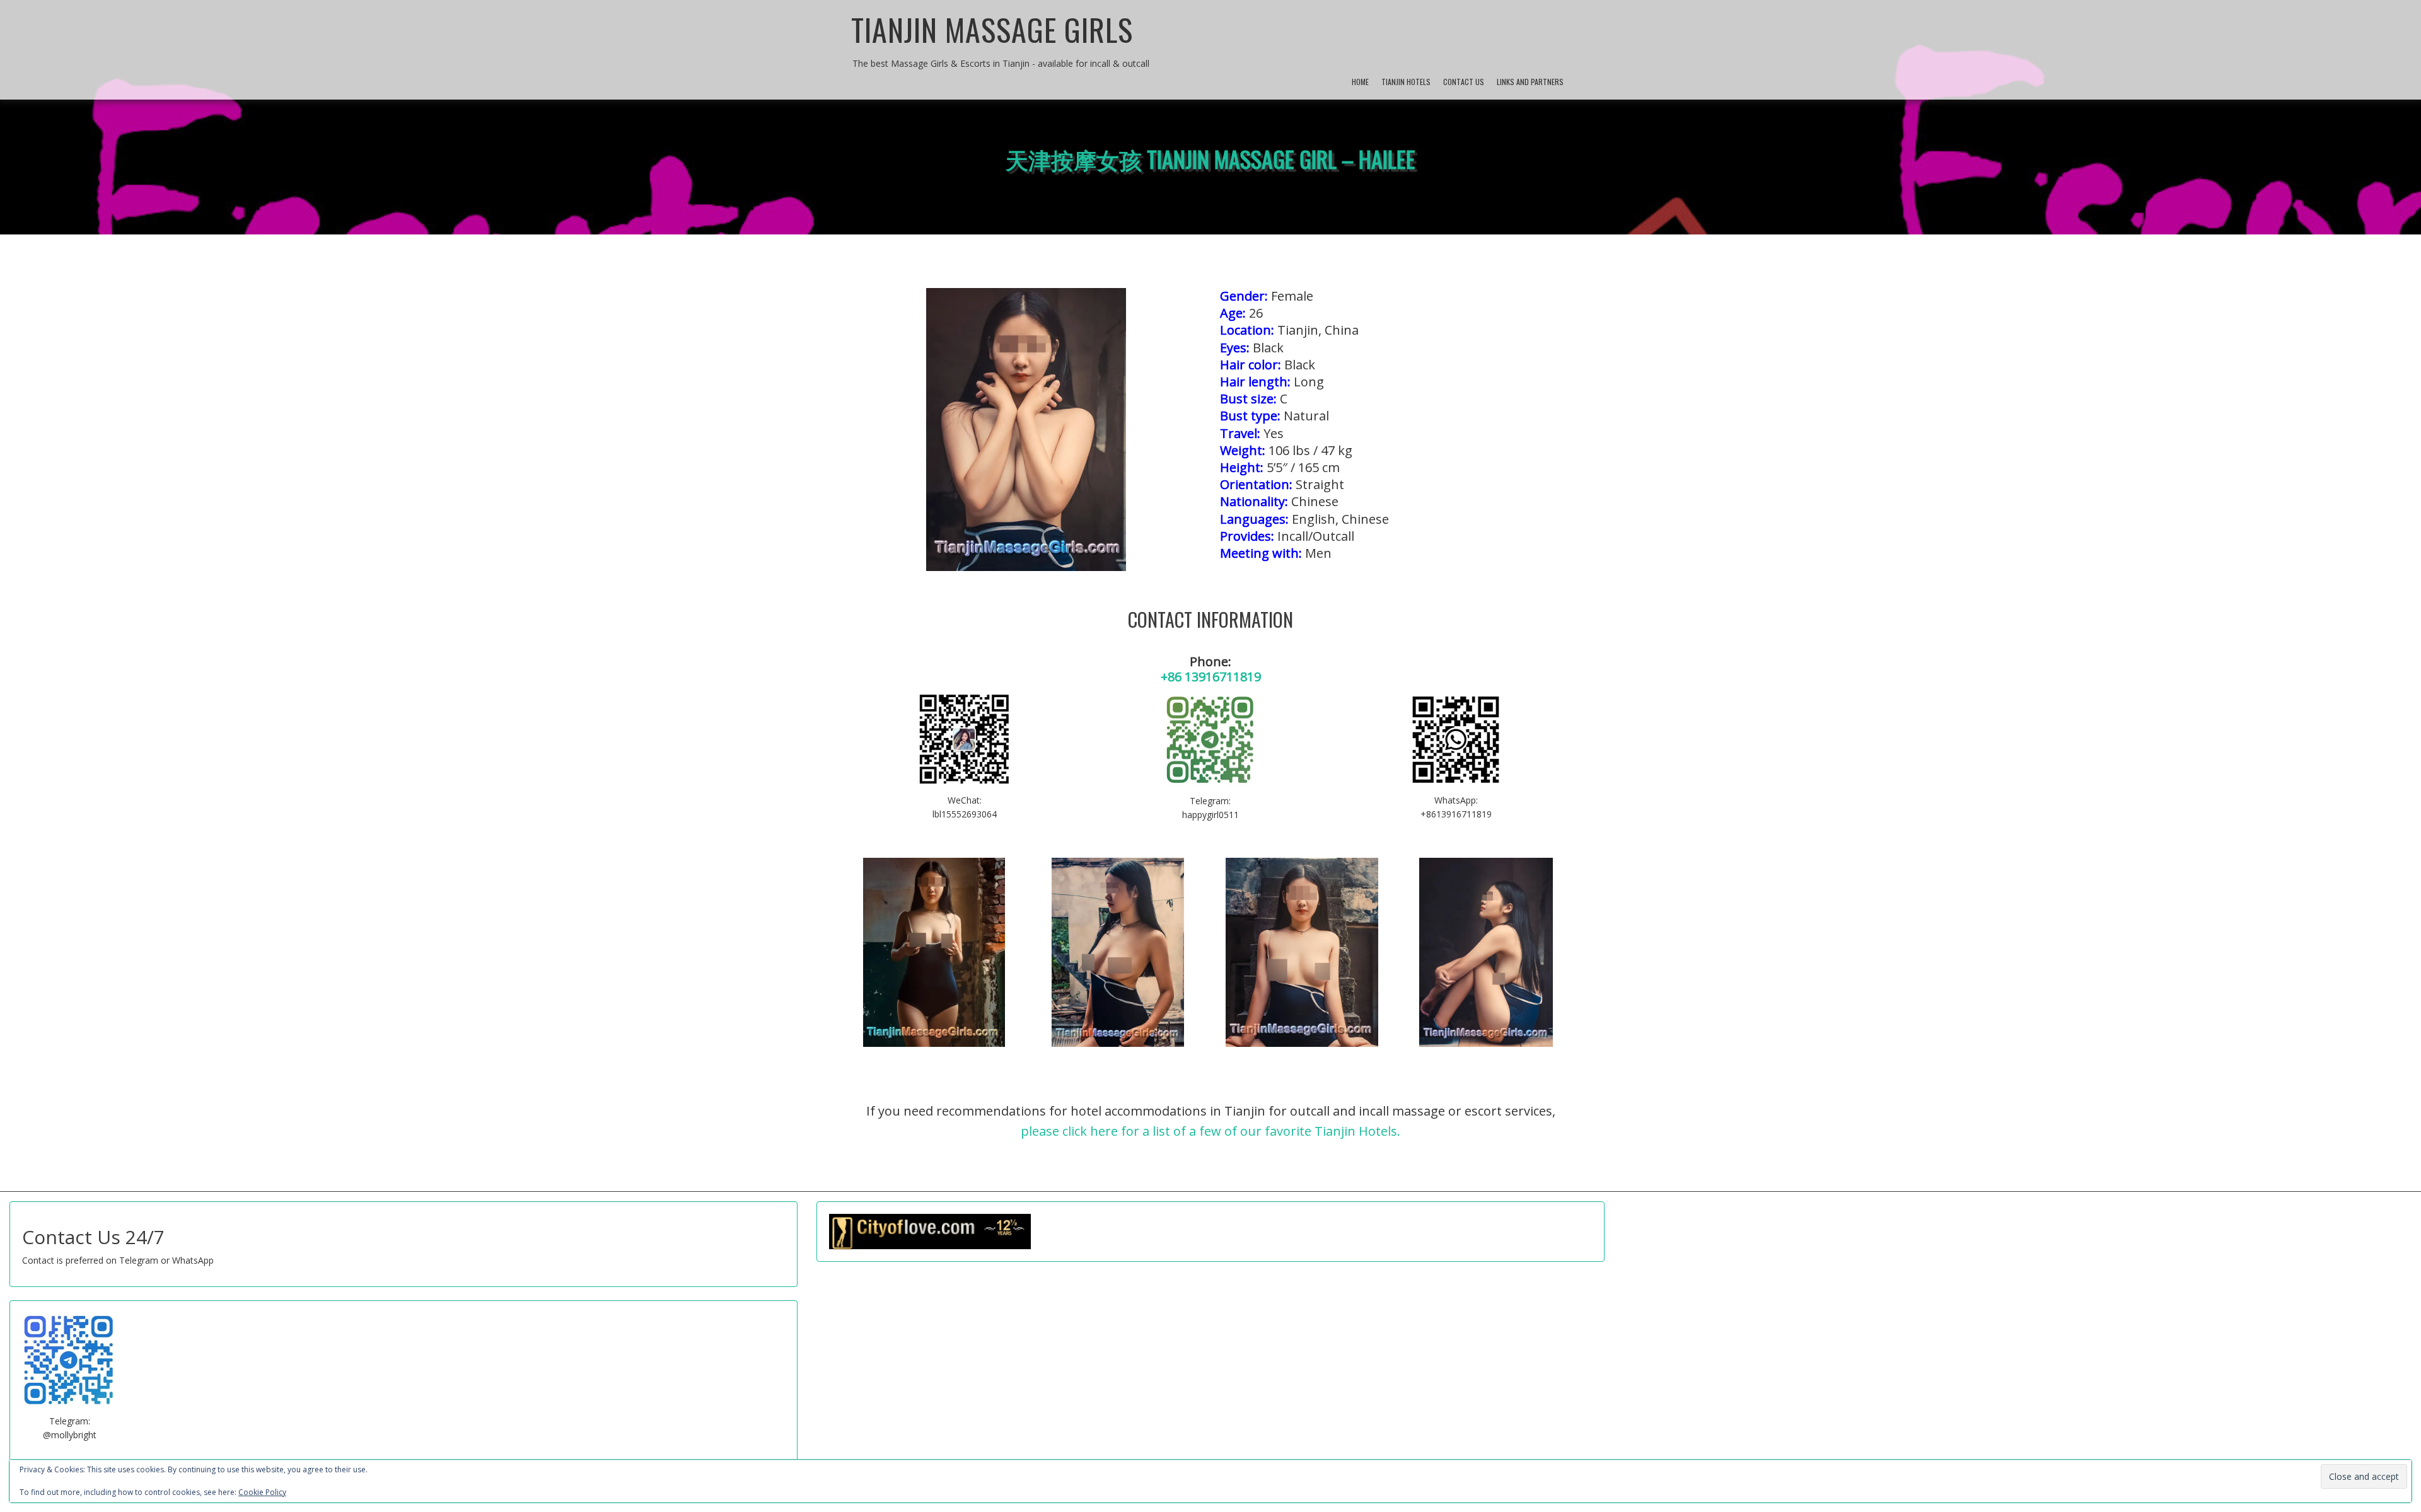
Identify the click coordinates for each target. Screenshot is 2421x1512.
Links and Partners (1530, 82)
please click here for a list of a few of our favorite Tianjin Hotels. (1210, 1131)
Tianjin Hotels (1406, 82)
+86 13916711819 (1211, 677)
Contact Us (1464, 82)
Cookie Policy (262, 1492)
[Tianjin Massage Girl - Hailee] (934, 952)
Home (1360, 82)
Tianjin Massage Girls (992, 29)
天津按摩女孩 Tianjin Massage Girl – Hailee (1210, 159)
